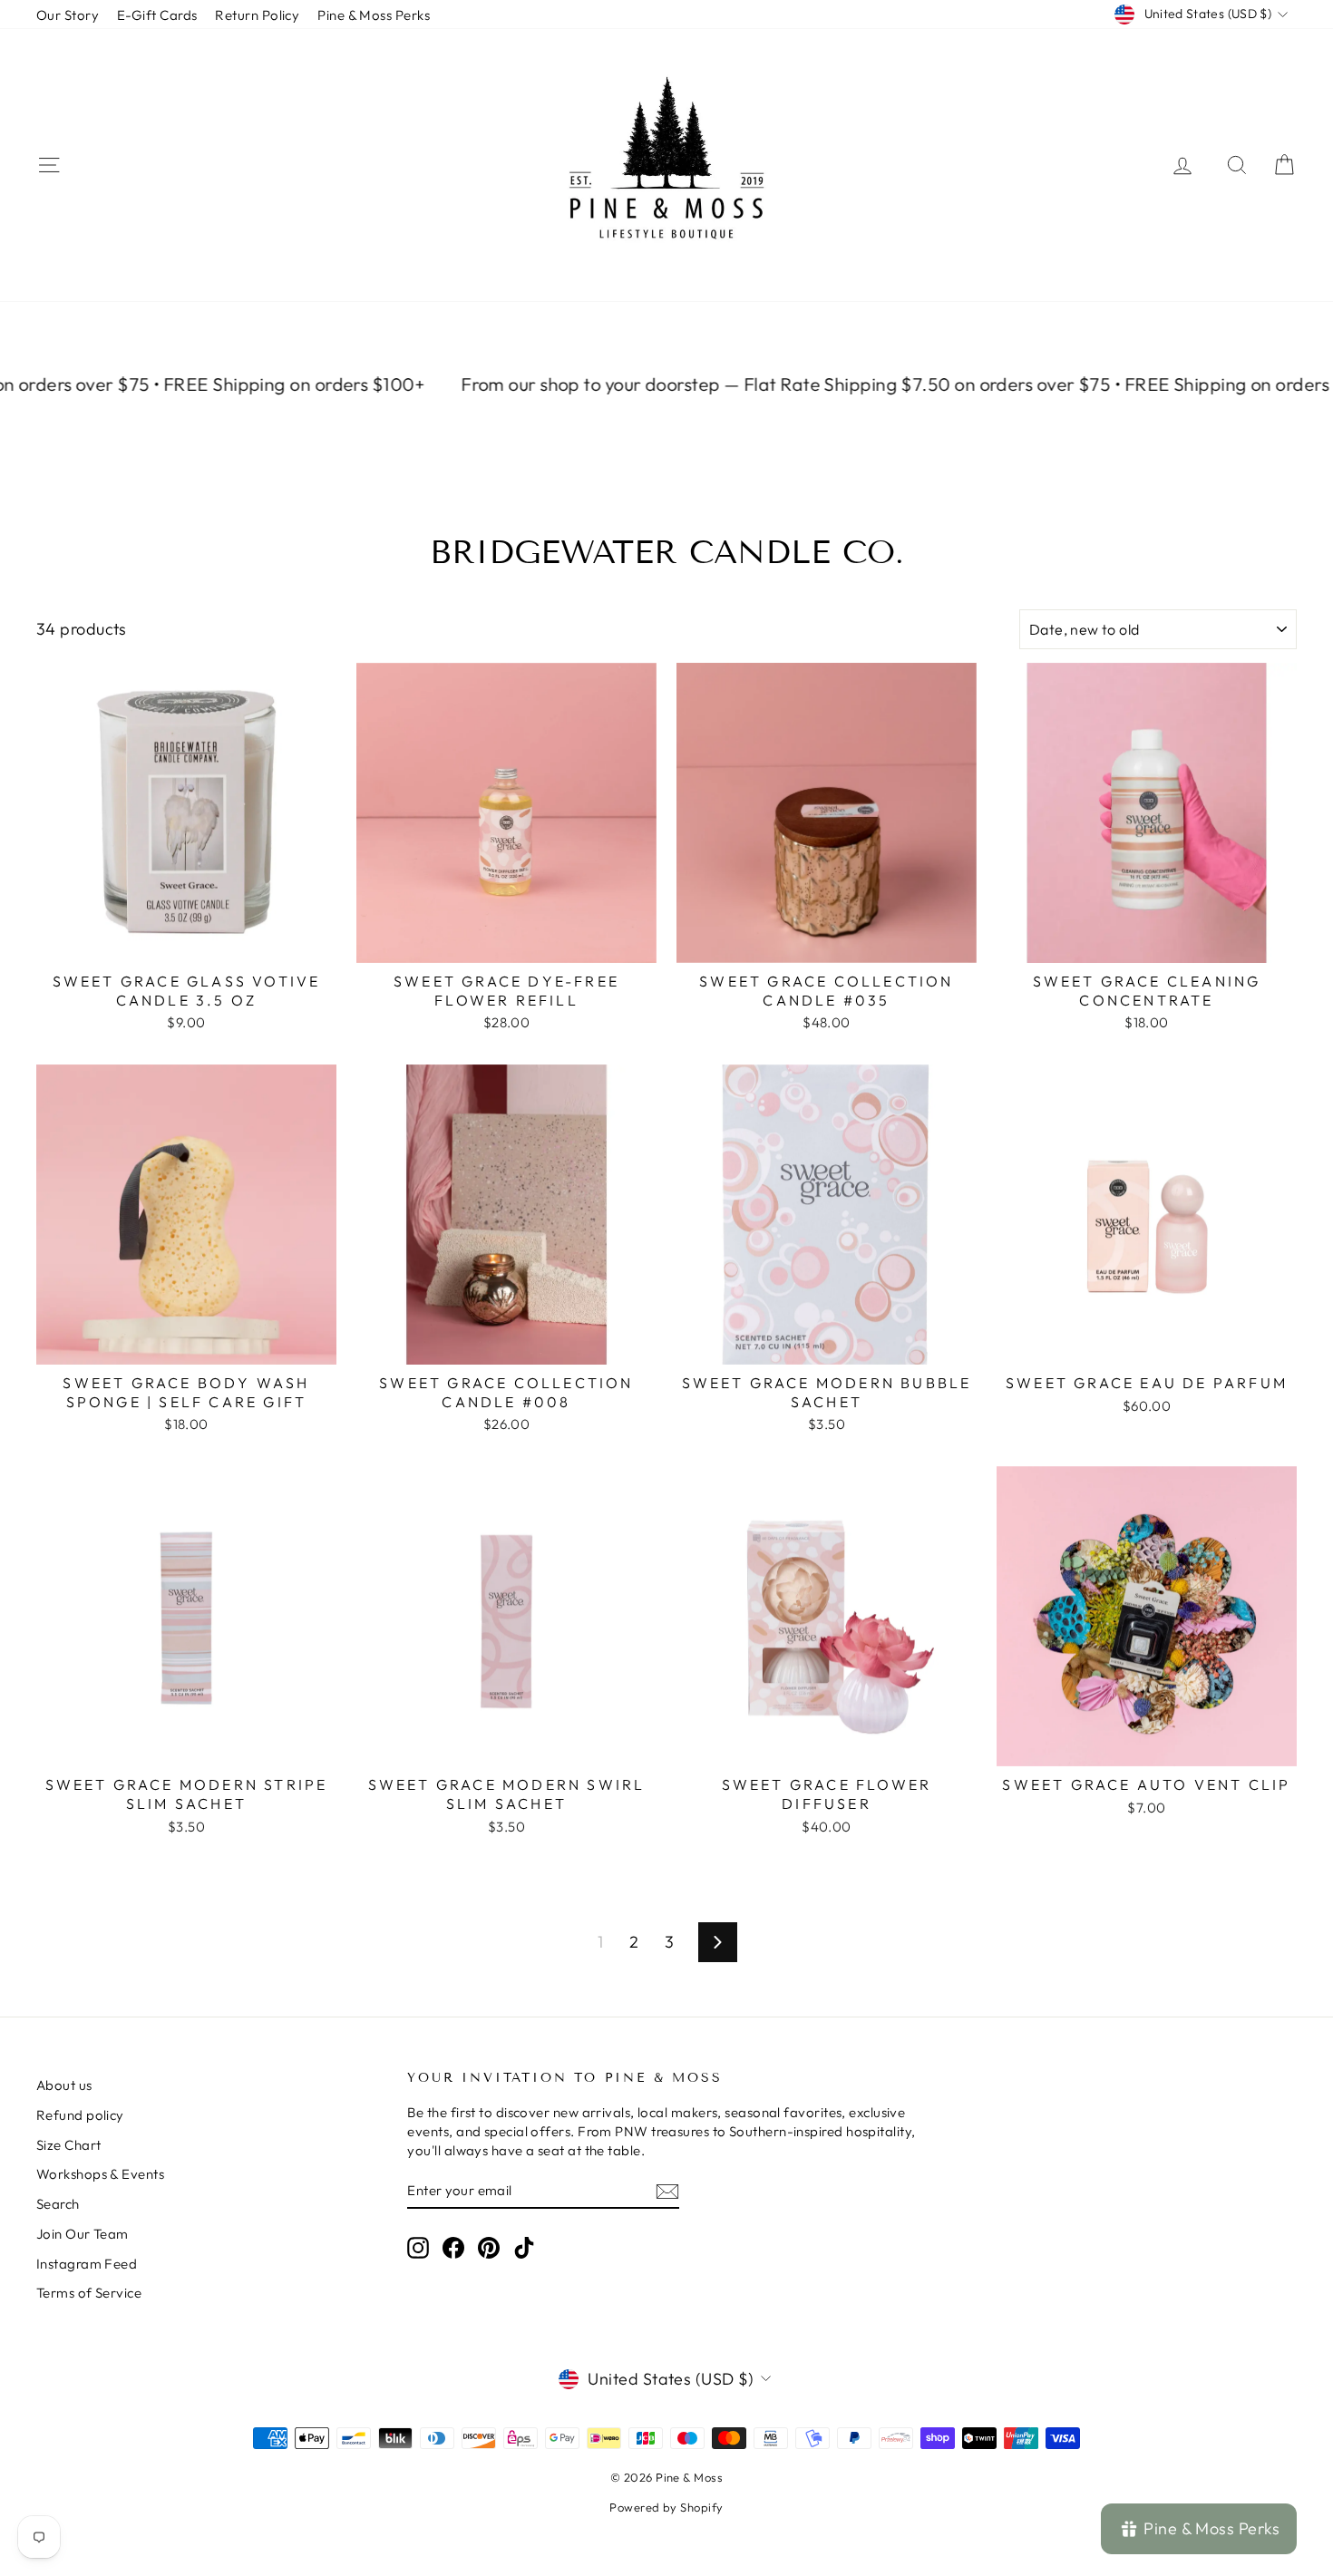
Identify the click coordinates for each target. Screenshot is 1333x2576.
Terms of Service (89, 2293)
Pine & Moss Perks (374, 15)
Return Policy (257, 15)
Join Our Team (83, 2234)
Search (58, 2204)
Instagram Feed (87, 2264)
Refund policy (80, 2115)
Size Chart (69, 2145)
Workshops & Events (100, 2174)
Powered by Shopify (666, 2507)
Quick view (187, 943)
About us (64, 2085)
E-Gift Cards (157, 15)
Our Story (68, 15)
